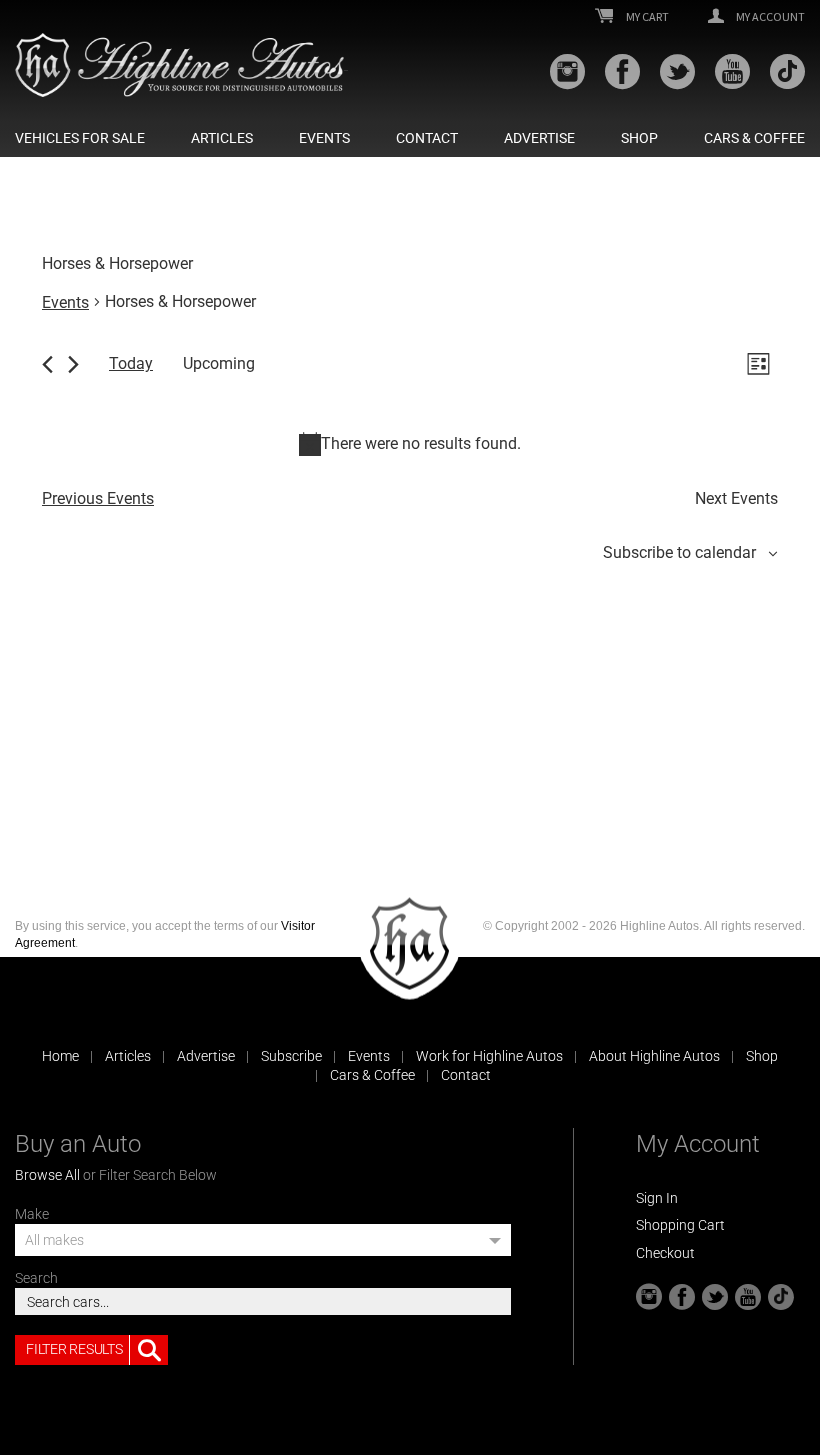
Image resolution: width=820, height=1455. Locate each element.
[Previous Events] (47, 364)
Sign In (657, 1198)
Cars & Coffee (754, 138)
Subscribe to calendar (679, 552)
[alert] (410, 444)
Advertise (539, 138)
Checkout (665, 1253)
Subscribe (291, 1056)
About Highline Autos (654, 1056)
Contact (427, 138)
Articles (222, 138)
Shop (639, 138)
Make (32, 1214)
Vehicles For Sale (80, 138)
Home (60, 1056)
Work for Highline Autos (489, 1056)
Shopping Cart (680, 1225)
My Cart (646, 17)
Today (131, 363)
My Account (769, 17)
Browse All (47, 1175)
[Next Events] (73, 364)
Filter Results (74, 1349)
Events (324, 138)
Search (36, 1278)
